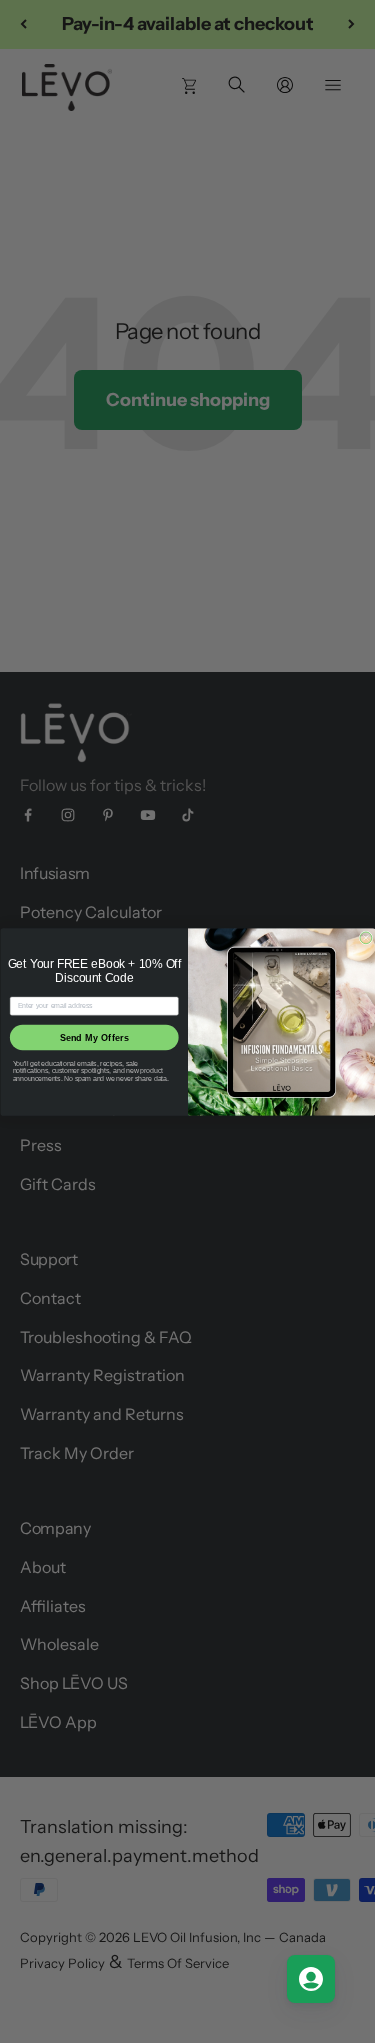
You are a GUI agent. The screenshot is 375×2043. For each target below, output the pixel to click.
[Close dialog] (366, 938)
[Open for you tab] (311, 1979)
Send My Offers (93, 1037)
